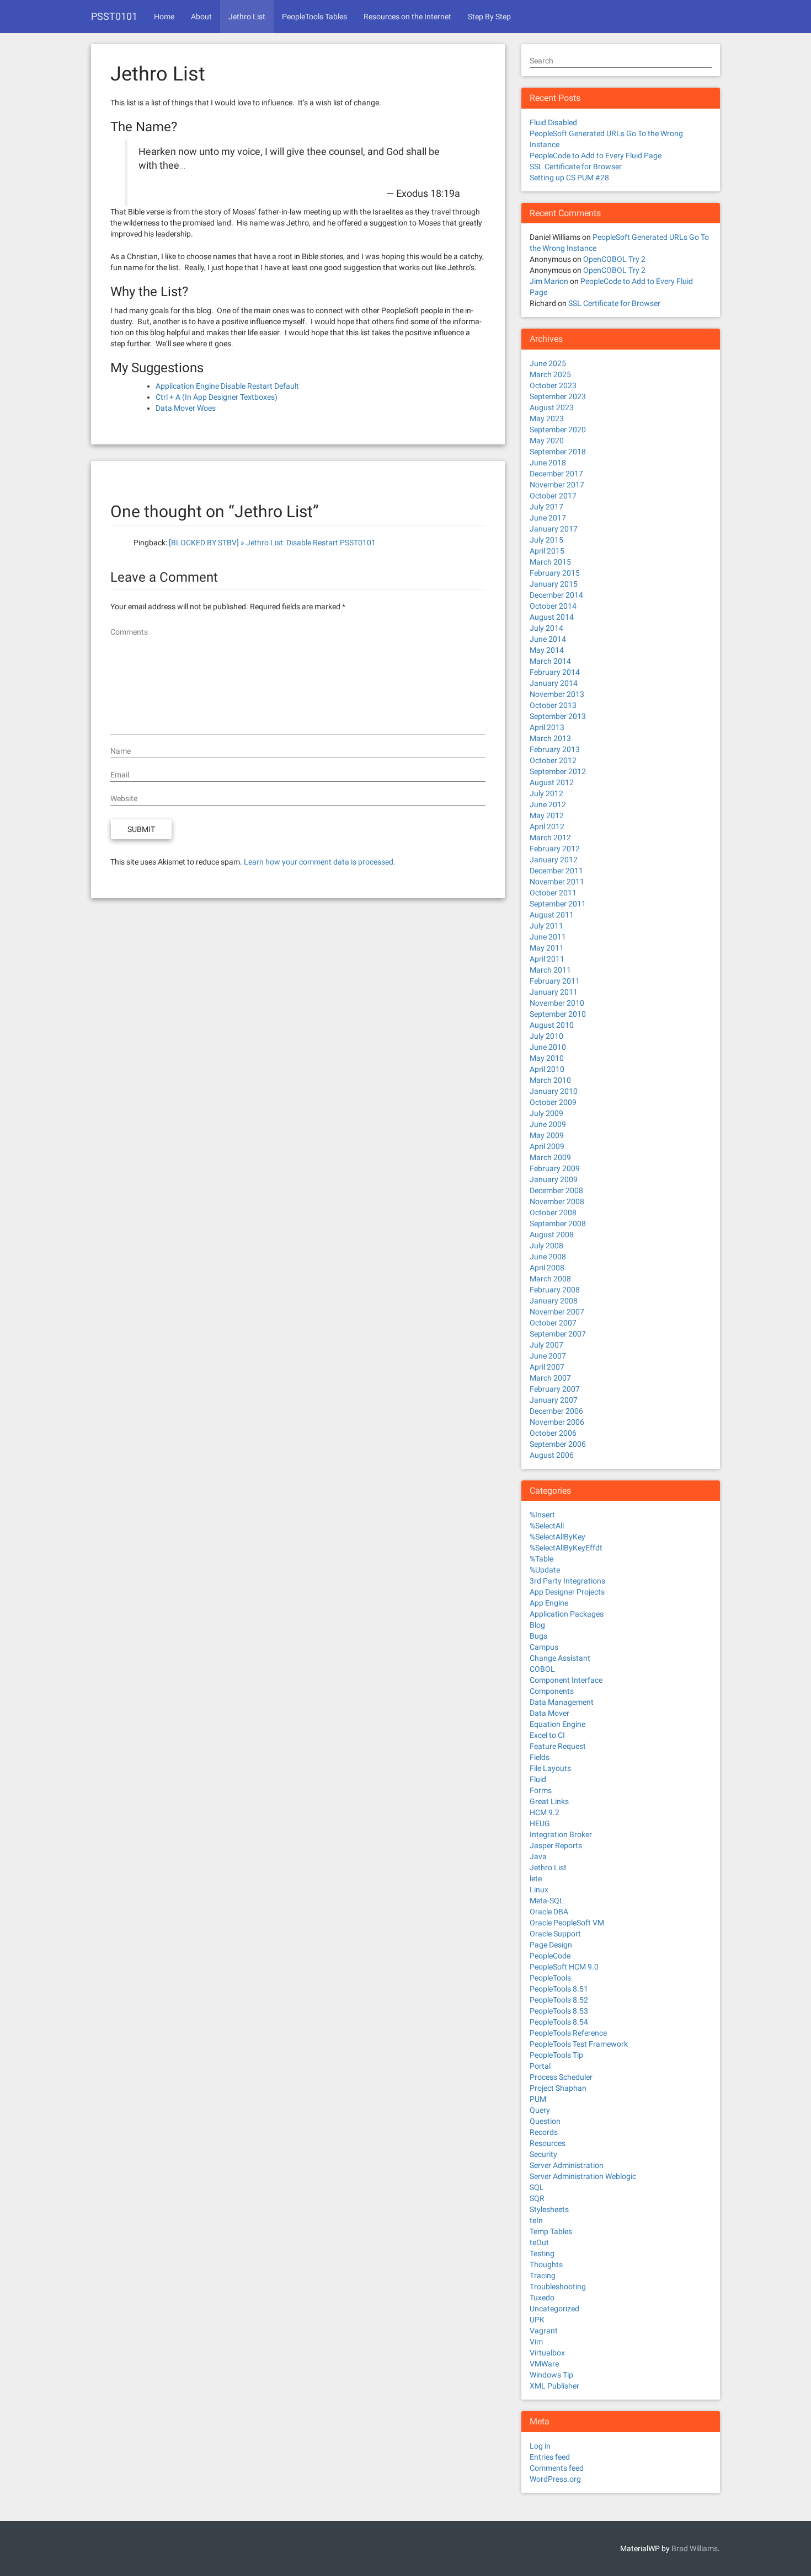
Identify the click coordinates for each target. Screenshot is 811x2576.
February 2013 (555, 749)
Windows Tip (551, 2375)
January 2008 (554, 1301)
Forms (541, 1790)
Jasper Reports (556, 1845)
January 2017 (554, 529)
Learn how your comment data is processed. (320, 862)
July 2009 (546, 1113)
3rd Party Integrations (567, 1581)
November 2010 (557, 1003)
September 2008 (558, 1223)
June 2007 (548, 1356)
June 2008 (548, 1257)
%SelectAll (547, 1526)
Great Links (549, 1801)
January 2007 (554, 1400)
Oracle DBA (549, 1912)
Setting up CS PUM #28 (569, 178)
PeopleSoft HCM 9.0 (564, 1967)
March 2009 (550, 1157)
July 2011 (546, 926)
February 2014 (555, 672)
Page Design (551, 1945)
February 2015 (555, 573)
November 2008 (557, 1201)
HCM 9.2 (545, 1812)
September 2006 (558, 1444)
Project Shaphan (558, 2088)
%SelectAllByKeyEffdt (566, 1548)
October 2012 (553, 760)
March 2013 (550, 738)
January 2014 (554, 683)
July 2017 (546, 507)
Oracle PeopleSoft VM (567, 1923)
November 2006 (557, 1422)
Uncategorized (554, 2309)
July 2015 (546, 540)
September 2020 (558, 430)
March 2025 (550, 374)
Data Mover (549, 1713)
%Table (541, 1559)
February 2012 (555, 849)
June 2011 (548, 937)
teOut (539, 2242)
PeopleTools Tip (556, 2055)
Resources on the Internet (407, 17)
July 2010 (546, 1036)
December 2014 (556, 595)
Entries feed (550, 2457)
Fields (540, 1757)
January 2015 (554, 584)
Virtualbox (547, 2353)
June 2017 (548, 518)
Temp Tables (551, 2231)
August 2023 (552, 407)
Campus (544, 1647)
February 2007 (555, 1389)
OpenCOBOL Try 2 (614, 259)
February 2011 (555, 981)
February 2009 (555, 1168)
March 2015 (550, 562)
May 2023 (547, 418)
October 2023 (553, 385)
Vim (536, 2342)
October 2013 (553, 705)
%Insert (542, 1515)
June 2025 (548, 363)
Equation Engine (557, 1724)
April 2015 (547, 551)
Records (544, 2132)
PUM (538, 2099)
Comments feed (557, 2468)
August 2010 (552, 1025)
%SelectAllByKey (557, 1537)
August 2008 (552, 1235)
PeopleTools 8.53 (559, 2011)
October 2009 (553, 1102)
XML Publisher (554, 2386)
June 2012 (548, 804)
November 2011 (557, 882)
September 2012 (558, 771)
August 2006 (552, 1455)
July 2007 (546, 1345)
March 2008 (550, 1279)
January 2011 (554, 992)
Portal (540, 2066)
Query (540, 2110)
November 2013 (557, 694)
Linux (539, 1890)
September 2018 (558, 452)
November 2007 (557, 1312)
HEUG (540, 1823)
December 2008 (556, 1190)
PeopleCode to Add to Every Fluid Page (596, 155)
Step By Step (489, 17)
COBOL (542, 1669)
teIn (536, 2220)
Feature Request (558, 1746)
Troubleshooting (558, 2287)
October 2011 (553, 893)
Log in (540, 2446)
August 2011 (552, 915)
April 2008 (547, 1268)
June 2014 (548, 639)
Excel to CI (547, 1735)
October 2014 (553, 606)
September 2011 (558, 904)
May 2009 (547, 1135)
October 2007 (553, 1323)
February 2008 (555, 1290)
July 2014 (546, 628)
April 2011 (547, 959)
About (201, 17)
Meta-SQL (547, 1901)
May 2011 (547, 948)
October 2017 (553, 496)
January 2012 (554, 860)
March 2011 (550, 970)
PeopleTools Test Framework (579, 2044)
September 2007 (558, 1334)
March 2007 (550, 1378)
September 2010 (558, 1014)
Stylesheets (549, 2209)
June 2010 (548, 1047)
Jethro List (247, 17)
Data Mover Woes (186, 408)
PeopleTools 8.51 (559, 1989)
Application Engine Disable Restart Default (227, 386)
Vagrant (544, 2331)
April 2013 (547, 727)
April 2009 (547, 1146)
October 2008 (553, 1212)
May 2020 (547, 441)
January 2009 (554, 1179)
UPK (537, 2320)
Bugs (538, 1636)
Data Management (562, 1702)
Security (543, 2154)
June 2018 (548, 463)
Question (545, 2121)
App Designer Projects (567, 1592)
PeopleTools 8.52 (559, 2000)
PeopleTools (550, 1978)
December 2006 (556, 1411)
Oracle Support (555, 1934)
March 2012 (550, 838)
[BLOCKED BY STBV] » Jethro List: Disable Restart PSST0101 (272, 543)
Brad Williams (695, 2548)
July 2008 (546, 1246)
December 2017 (556, 474)
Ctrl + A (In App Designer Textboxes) (217, 397)
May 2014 (547, 650)
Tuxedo (542, 2298)
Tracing (543, 2276)
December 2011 (556, 871)
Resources (548, 2143)
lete (536, 1879)
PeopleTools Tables (314, 17)
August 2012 (552, 782)
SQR (537, 2198)
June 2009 (548, 1124)
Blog (537, 1625)
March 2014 (550, 661)
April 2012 (547, 827)
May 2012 (547, 815)
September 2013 (558, 716)
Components (552, 1691)
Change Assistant (560, 1658)
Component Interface (566, 1680)
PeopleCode (550, 1956)
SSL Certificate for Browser (576, 167)
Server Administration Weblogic (583, 2176)
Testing (542, 2253)
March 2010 (550, 1080)
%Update (545, 1570)
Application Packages (567, 1614)
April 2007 (547, 1367)
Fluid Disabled (553, 122)
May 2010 (547, 1058)
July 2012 (546, 793)
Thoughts (546, 2264)
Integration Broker (561, 1834)
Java (538, 1856)
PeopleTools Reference (568, 2033)
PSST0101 (114, 16)
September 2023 (558, 396)
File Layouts (550, 1768)
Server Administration (567, 2165)
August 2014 (552, 617)
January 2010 (554, 1091)
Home (164, 17)
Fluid (538, 1779)
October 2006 (553, 1433)
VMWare (544, 2364)
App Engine (549, 1603)
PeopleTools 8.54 (559, 2022)
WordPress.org (555, 2479)
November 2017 (557, 485)
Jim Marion (549, 281)
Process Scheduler (561, 2077)
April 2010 (547, 1069)
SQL (537, 2187)
